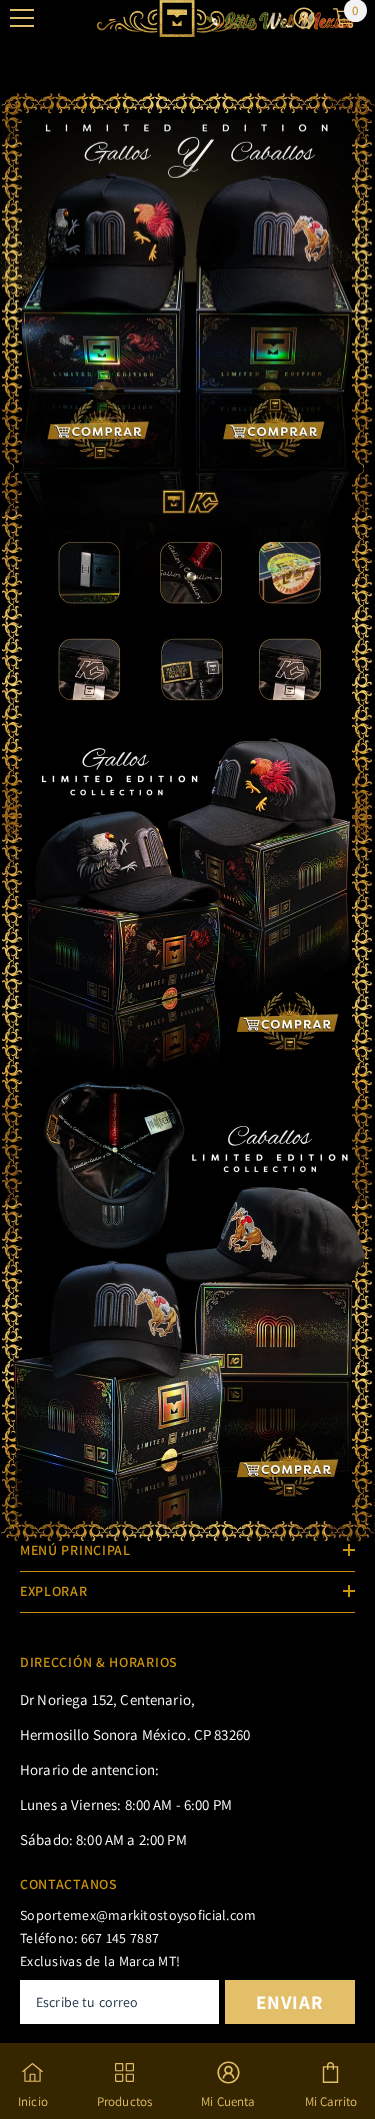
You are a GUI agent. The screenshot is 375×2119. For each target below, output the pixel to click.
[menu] (22, 18)
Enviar (290, 2002)
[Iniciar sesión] (304, 18)
